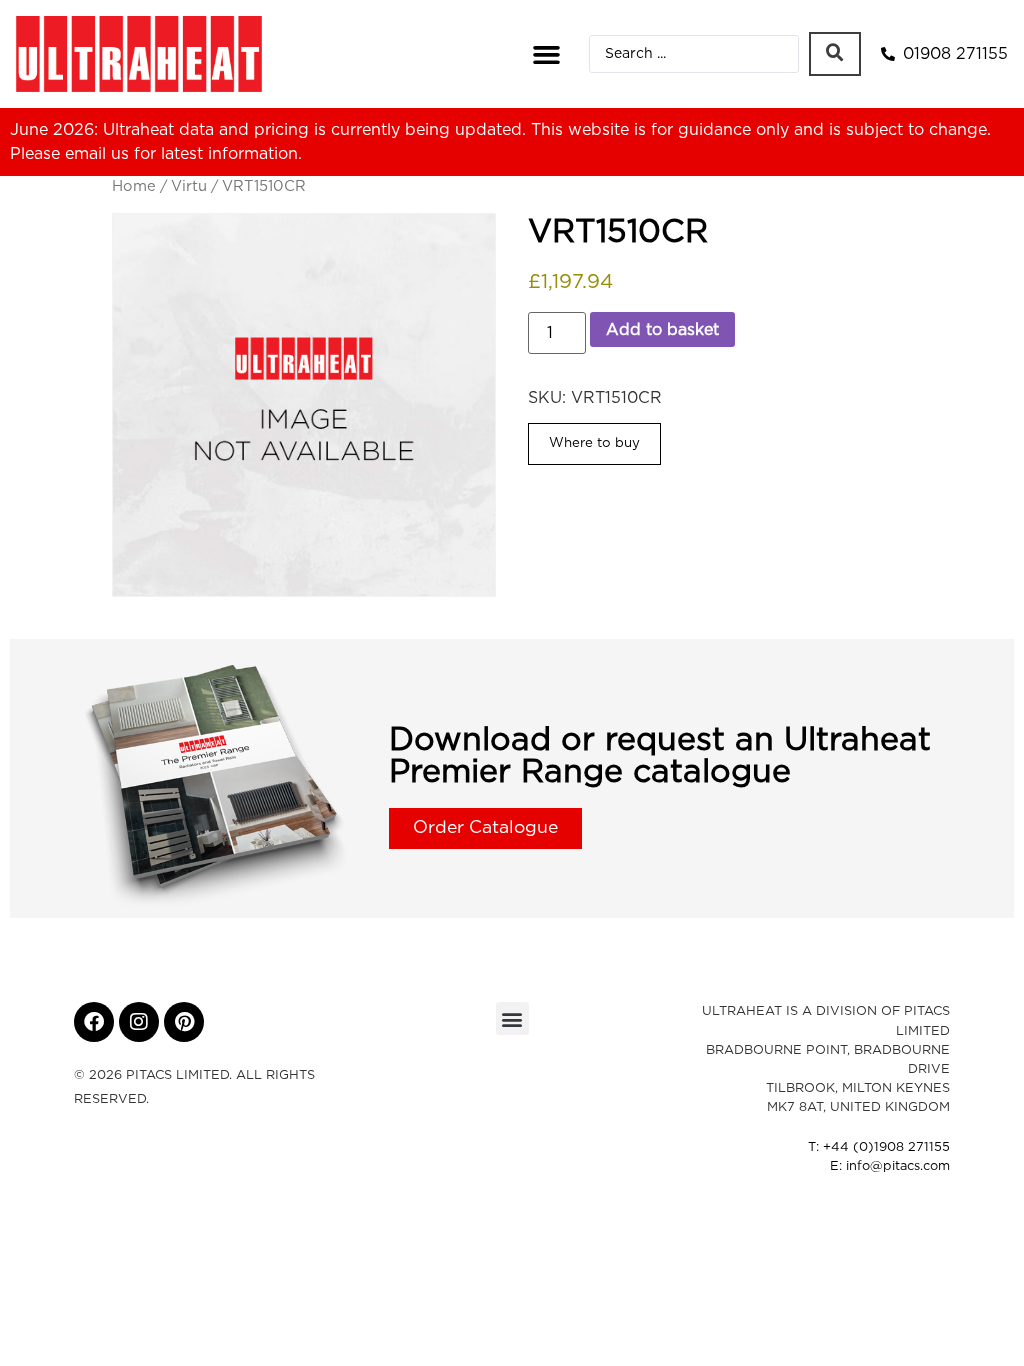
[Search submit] (835, 54)
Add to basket (662, 330)
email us (97, 154)
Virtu (189, 186)
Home (134, 186)
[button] (547, 54)
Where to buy (594, 443)
